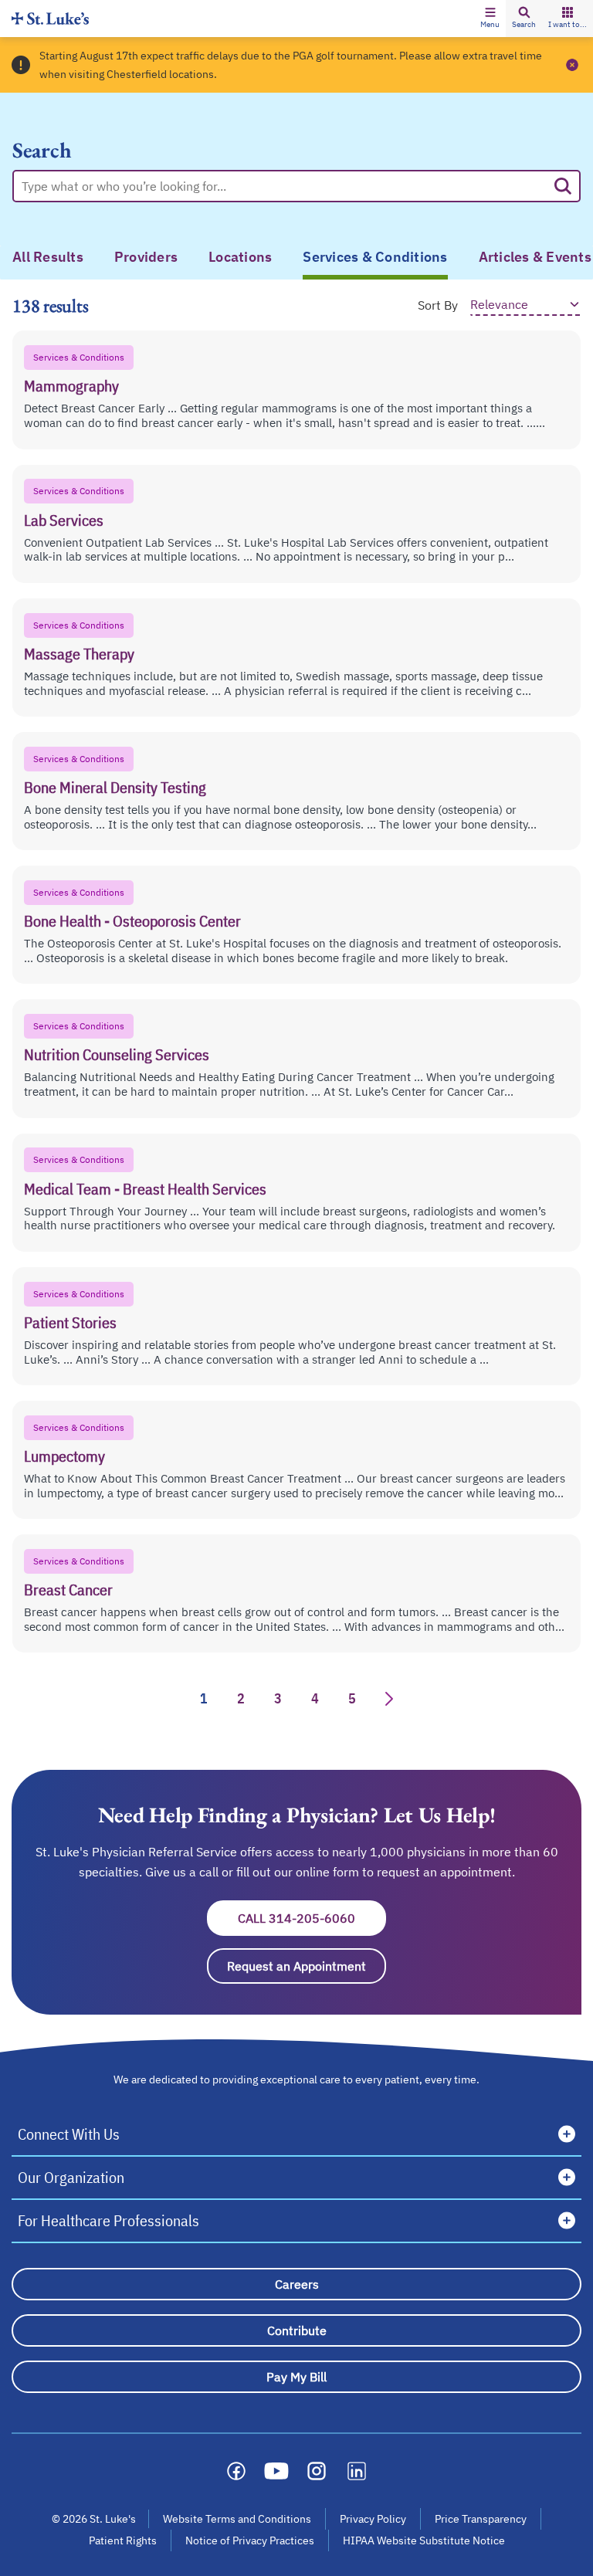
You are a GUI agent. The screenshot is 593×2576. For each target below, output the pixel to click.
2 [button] (241, 1698)
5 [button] (352, 1698)
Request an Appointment (307, 1966)
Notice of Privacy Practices (250, 2540)
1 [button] (204, 1698)
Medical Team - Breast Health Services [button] (145, 1189)
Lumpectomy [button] (64, 1456)
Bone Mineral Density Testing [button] (115, 787)
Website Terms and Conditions (237, 2519)
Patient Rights (123, 2540)
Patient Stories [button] (70, 1322)
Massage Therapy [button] (79, 654)
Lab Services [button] (64, 520)
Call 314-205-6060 (312, 1918)
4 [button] (315, 1698)
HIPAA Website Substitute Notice (425, 2540)
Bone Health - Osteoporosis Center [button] (132, 921)
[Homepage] (50, 18)
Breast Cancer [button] (68, 1590)
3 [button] (278, 1698)
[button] (490, 19)
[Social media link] (236, 2471)
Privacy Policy (373, 2519)
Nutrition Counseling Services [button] (117, 1054)
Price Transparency (481, 2519)
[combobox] (284, 186)
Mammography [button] (71, 386)
